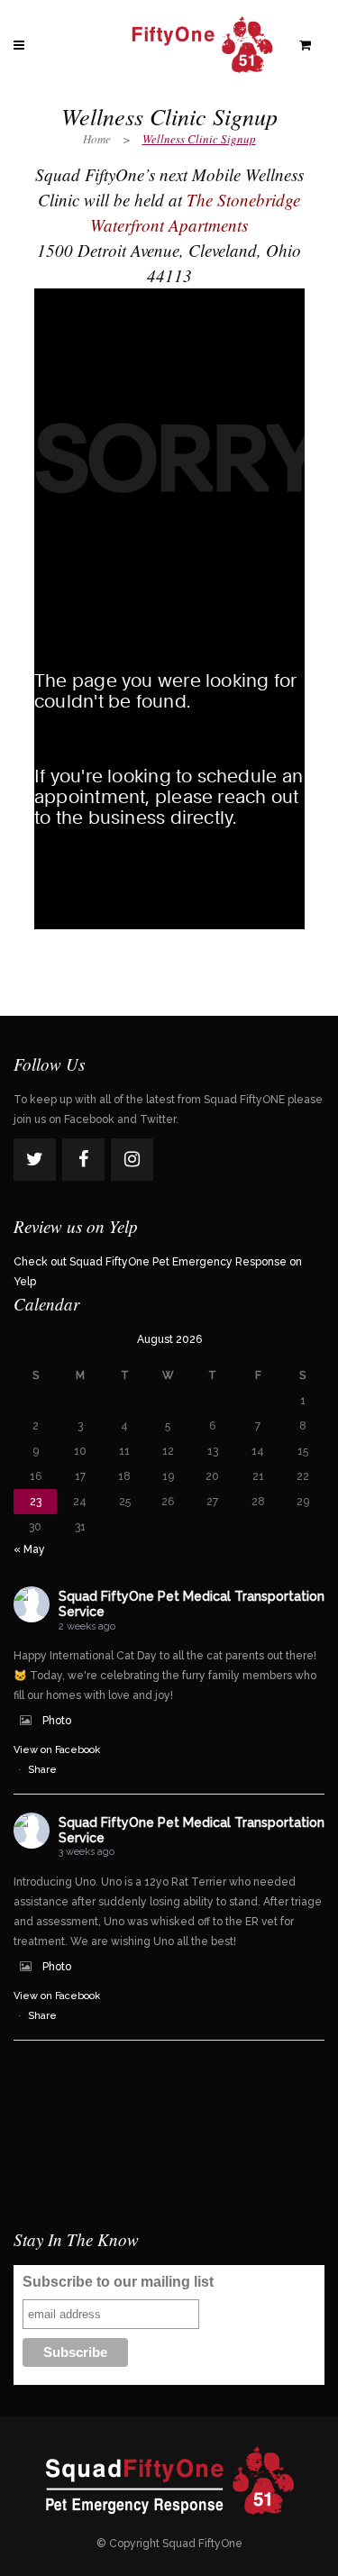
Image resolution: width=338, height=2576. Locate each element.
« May (29, 1549)
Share (42, 1770)
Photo (57, 1721)
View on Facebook (57, 1750)
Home (97, 139)
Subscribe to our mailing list (118, 2282)
